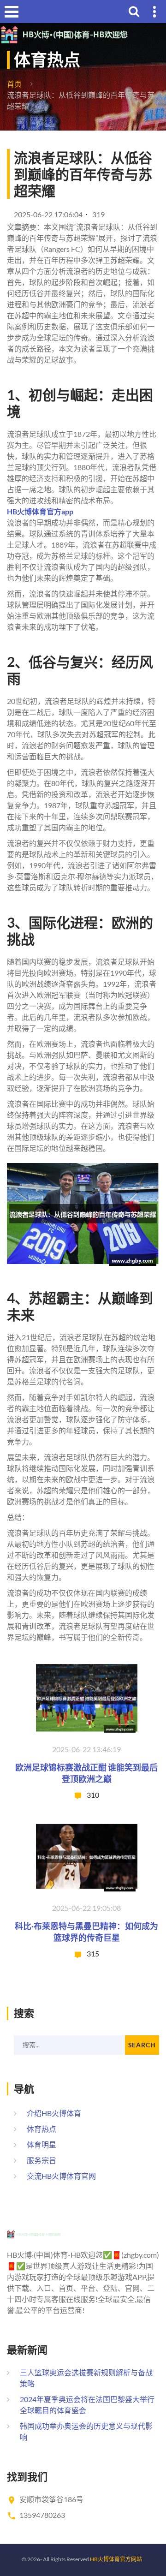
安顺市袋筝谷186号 (51, 2499)
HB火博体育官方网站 (116, 2559)
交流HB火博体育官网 (61, 2176)
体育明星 (41, 2144)
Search (142, 2045)
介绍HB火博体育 (54, 2113)
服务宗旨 (41, 2160)
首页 (14, 84)
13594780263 (42, 2515)
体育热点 (41, 2129)
